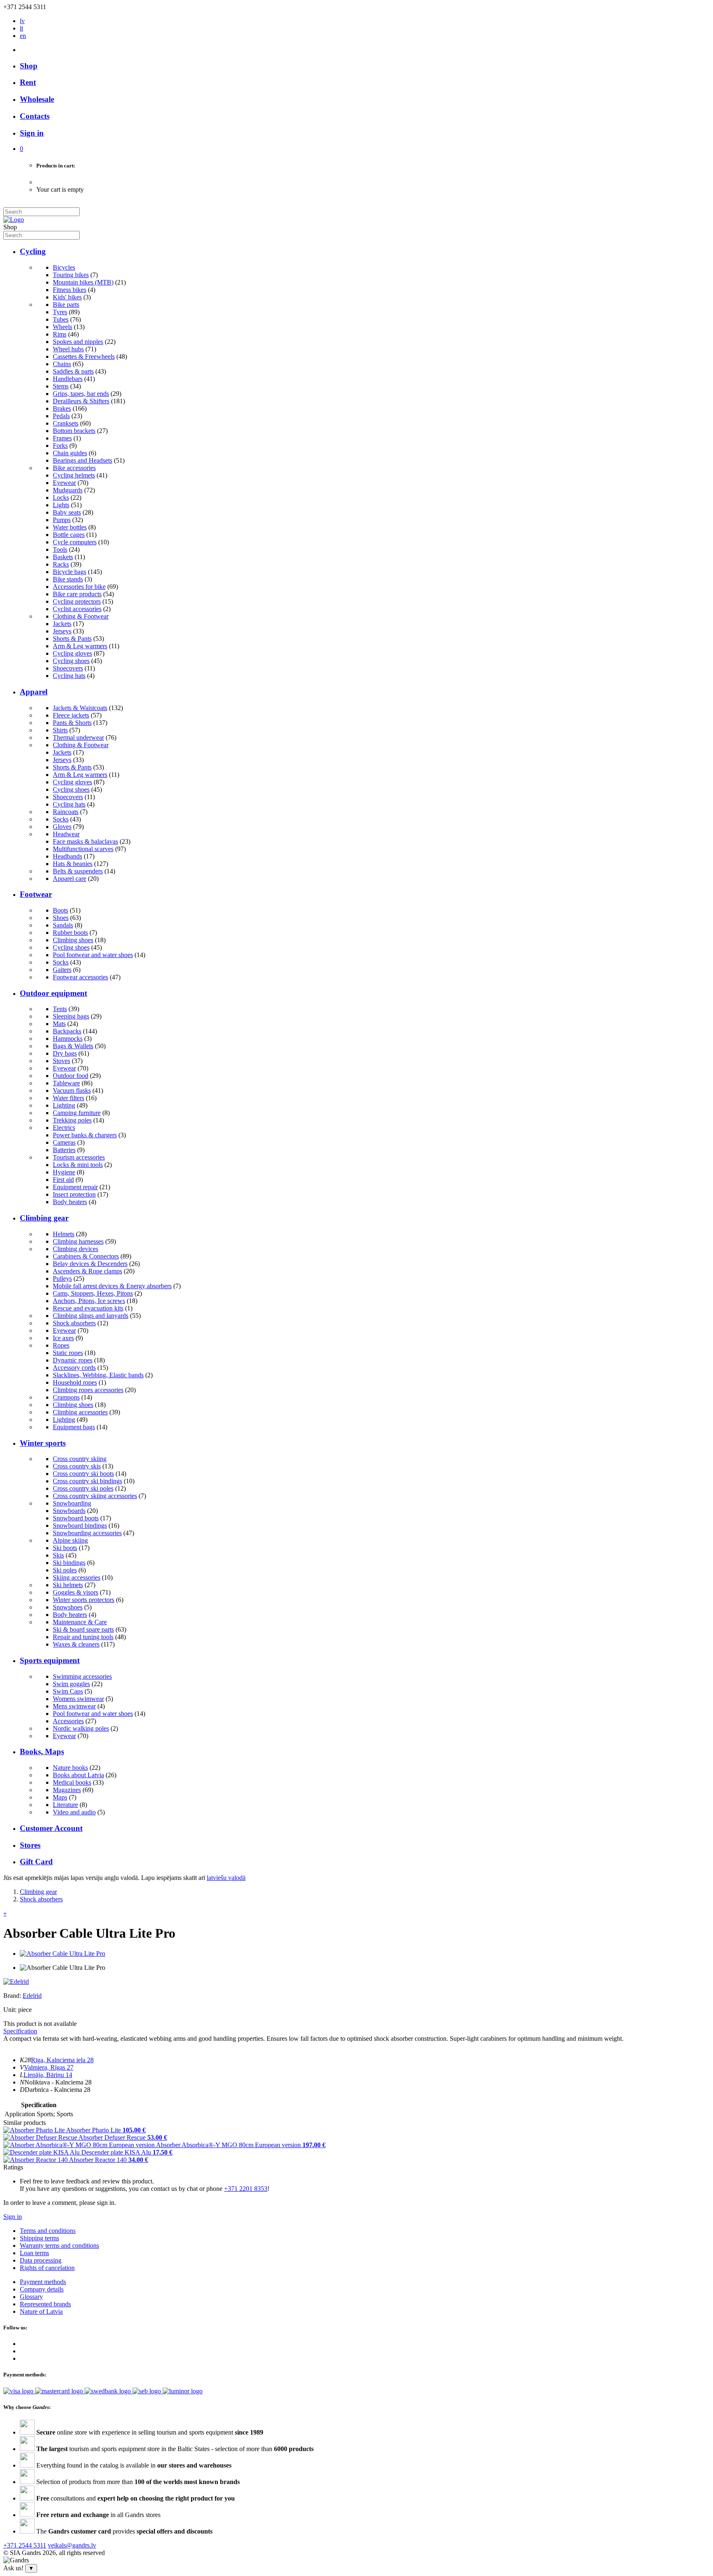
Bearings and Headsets (83, 460)
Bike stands (68, 579)
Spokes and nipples (78, 342)
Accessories (68, 1721)
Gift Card (36, 1862)
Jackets (62, 624)
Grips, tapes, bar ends (81, 394)
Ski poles (65, 1570)
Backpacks (67, 1031)
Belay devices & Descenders (90, 1264)
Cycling (33, 251)
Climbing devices (76, 1249)
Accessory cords (74, 1368)
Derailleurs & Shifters (81, 401)
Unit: (10, 2010)
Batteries (64, 1150)
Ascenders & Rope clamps (87, 1271)
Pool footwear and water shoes (93, 955)
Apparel (34, 692)
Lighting (64, 1105)
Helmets (64, 1234)
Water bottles (70, 527)
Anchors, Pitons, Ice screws (89, 1301)
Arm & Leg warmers (80, 646)
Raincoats (66, 812)
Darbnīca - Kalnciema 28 (58, 2090)
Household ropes (75, 1382)
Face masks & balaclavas (85, 841)
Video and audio (74, 1812)
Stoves (61, 1061)
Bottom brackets (74, 431)
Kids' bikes (67, 297)
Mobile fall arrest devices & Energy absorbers (112, 1286)
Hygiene (64, 1172)
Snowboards (69, 1511)
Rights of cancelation (47, 2268)
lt (21, 28)
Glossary (31, 2297)
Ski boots (65, 1548)
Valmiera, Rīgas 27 (49, 2067)
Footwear (36, 894)
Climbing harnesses (78, 1241)
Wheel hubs (68, 349)
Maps (60, 1797)
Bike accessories (74, 468)
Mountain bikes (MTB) (83, 282)
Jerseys (62, 631)
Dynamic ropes (73, 1360)
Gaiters (62, 970)
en (23, 36)
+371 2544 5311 (25, 2545)
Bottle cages (69, 535)
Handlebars (68, 379)
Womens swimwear (78, 1699)
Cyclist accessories (77, 609)
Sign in (13, 2217)
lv (22, 21)
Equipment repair (75, 1187)
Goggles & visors (76, 1592)
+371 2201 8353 (246, 2189)
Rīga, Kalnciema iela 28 (62, 2060)
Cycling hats (69, 676)
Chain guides (70, 453)
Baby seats (67, 512)
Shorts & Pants (72, 639)
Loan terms (34, 2253)
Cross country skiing (80, 1459)
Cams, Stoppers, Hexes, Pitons (93, 1293)
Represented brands (45, 2304)
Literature (65, 1805)
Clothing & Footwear (81, 616)
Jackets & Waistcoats (80, 708)
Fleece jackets (71, 715)
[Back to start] (14, 220)
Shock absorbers (74, 1323)
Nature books (70, 1768)
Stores (30, 1845)
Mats (59, 1024)
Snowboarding (72, 1503)
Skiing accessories (77, 1577)
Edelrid (32, 1996)
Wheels (63, 327)
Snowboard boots (76, 1518)
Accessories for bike (79, 587)
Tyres (60, 312)
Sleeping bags (71, 1016)
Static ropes (68, 1353)
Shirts (60, 730)
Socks (61, 819)
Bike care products (77, 594)
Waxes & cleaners (76, 1644)
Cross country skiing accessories (95, 1496)
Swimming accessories (82, 1676)
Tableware (66, 1083)
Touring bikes (71, 275)
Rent (28, 82)
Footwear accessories (80, 977)
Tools (60, 549)
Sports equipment (50, 1660)
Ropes (61, 1345)
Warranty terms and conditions (59, 2245)
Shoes (61, 918)
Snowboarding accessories (87, 1533)
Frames (62, 438)
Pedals (61, 416)
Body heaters (70, 1202)
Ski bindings (69, 1563)
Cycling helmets (74, 475)
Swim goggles (71, 1684)
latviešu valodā (226, 1878)
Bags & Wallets (73, 1046)
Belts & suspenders (78, 871)
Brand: (13, 1996)
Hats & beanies (73, 864)
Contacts (35, 116)
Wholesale (37, 99)
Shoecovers (68, 668)
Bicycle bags (70, 572)
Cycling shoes (71, 661)
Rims (60, 334)
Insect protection (74, 1194)
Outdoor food (71, 1076)
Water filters (68, 1098)
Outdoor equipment (53, 993)
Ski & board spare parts (83, 1629)
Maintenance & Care (80, 1622)
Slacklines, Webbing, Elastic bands (98, 1375)
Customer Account (51, 1828)
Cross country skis (77, 1466)
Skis (58, 1555)
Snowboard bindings (80, 1526)
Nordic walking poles (81, 1728)
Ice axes (63, 1338)
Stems (61, 386)
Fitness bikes (70, 290)
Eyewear (64, 483)
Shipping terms (39, 2238)
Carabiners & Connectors (86, 1256)
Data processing (41, 2260)
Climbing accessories (80, 1412)
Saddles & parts (73, 371)
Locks (61, 498)
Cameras (64, 1142)
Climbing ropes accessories (88, 1390)
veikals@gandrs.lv (72, 2545)
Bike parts (66, 305)
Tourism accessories (79, 1157)
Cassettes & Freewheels (84, 356)
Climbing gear (44, 1218)
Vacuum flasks (72, 1090)
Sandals (63, 925)
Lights (61, 505)
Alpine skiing (70, 1540)
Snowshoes (68, 1607)
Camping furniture (77, 1113)
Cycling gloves (72, 653)
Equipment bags (74, 1427)
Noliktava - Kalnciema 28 (58, 2082)
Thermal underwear (78, 738)
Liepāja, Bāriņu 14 (48, 2075)
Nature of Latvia (41, 2311)
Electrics (64, 1128)
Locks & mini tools (78, 1165)
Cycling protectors (77, 601)
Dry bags (65, 1053)
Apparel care (70, 879)
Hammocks (68, 1039)
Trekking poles (72, 1120)
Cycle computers (75, 542)
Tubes (61, 319)
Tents (60, 1009)
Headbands (67, 856)
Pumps (62, 520)
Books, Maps (42, 1751)
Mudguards (68, 490)
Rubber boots (70, 933)
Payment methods (43, 2282)
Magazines (67, 1790)
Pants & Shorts (72, 723)
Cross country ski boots (83, 1474)
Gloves (62, 827)
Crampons (66, 1397)
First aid (63, 1180)
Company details (42, 2289)
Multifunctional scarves (83, 849)
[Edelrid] (16, 1982)
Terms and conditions (48, 2231)
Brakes (62, 408)
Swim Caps (68, 1691)
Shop (29, 66)
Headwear (66, 834)
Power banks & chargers (85, 1135)
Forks (60, 446)
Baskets (63, 557)
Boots (60, 910)
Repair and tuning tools (83, 1637)
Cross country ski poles (83, 1488)
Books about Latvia (78, 1775)
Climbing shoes (73, 940)
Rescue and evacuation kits (88, 1308)
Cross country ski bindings (87, 1481)
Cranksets (66, 423)
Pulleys (62, 1279)
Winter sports (43, 1443)
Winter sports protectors (84, 1600)
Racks (61, 564)
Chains (62, 364)
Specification (20, 2031)
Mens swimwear (74, 1706)
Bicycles (64, 267)
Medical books (72, 1782)
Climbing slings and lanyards (91, 1316)
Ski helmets (68, 1585)
